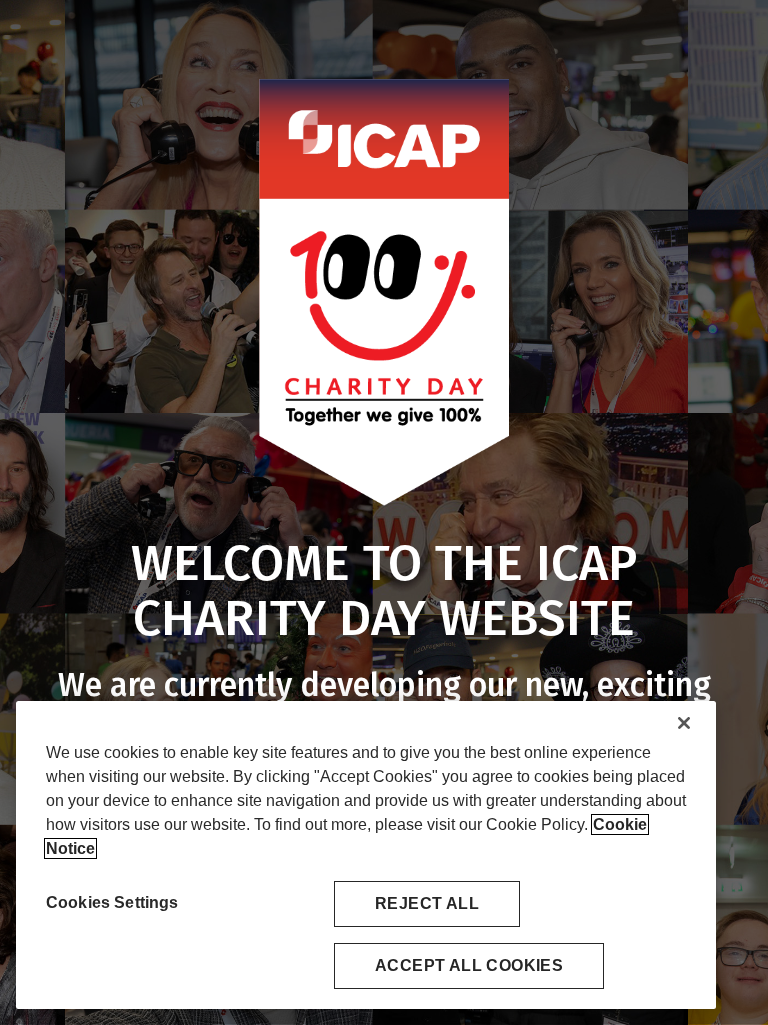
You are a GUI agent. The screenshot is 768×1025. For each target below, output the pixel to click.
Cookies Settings (112, 902)
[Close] (684, 723)
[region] (366, 855)
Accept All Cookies (469, 965)
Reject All (427, 903)
